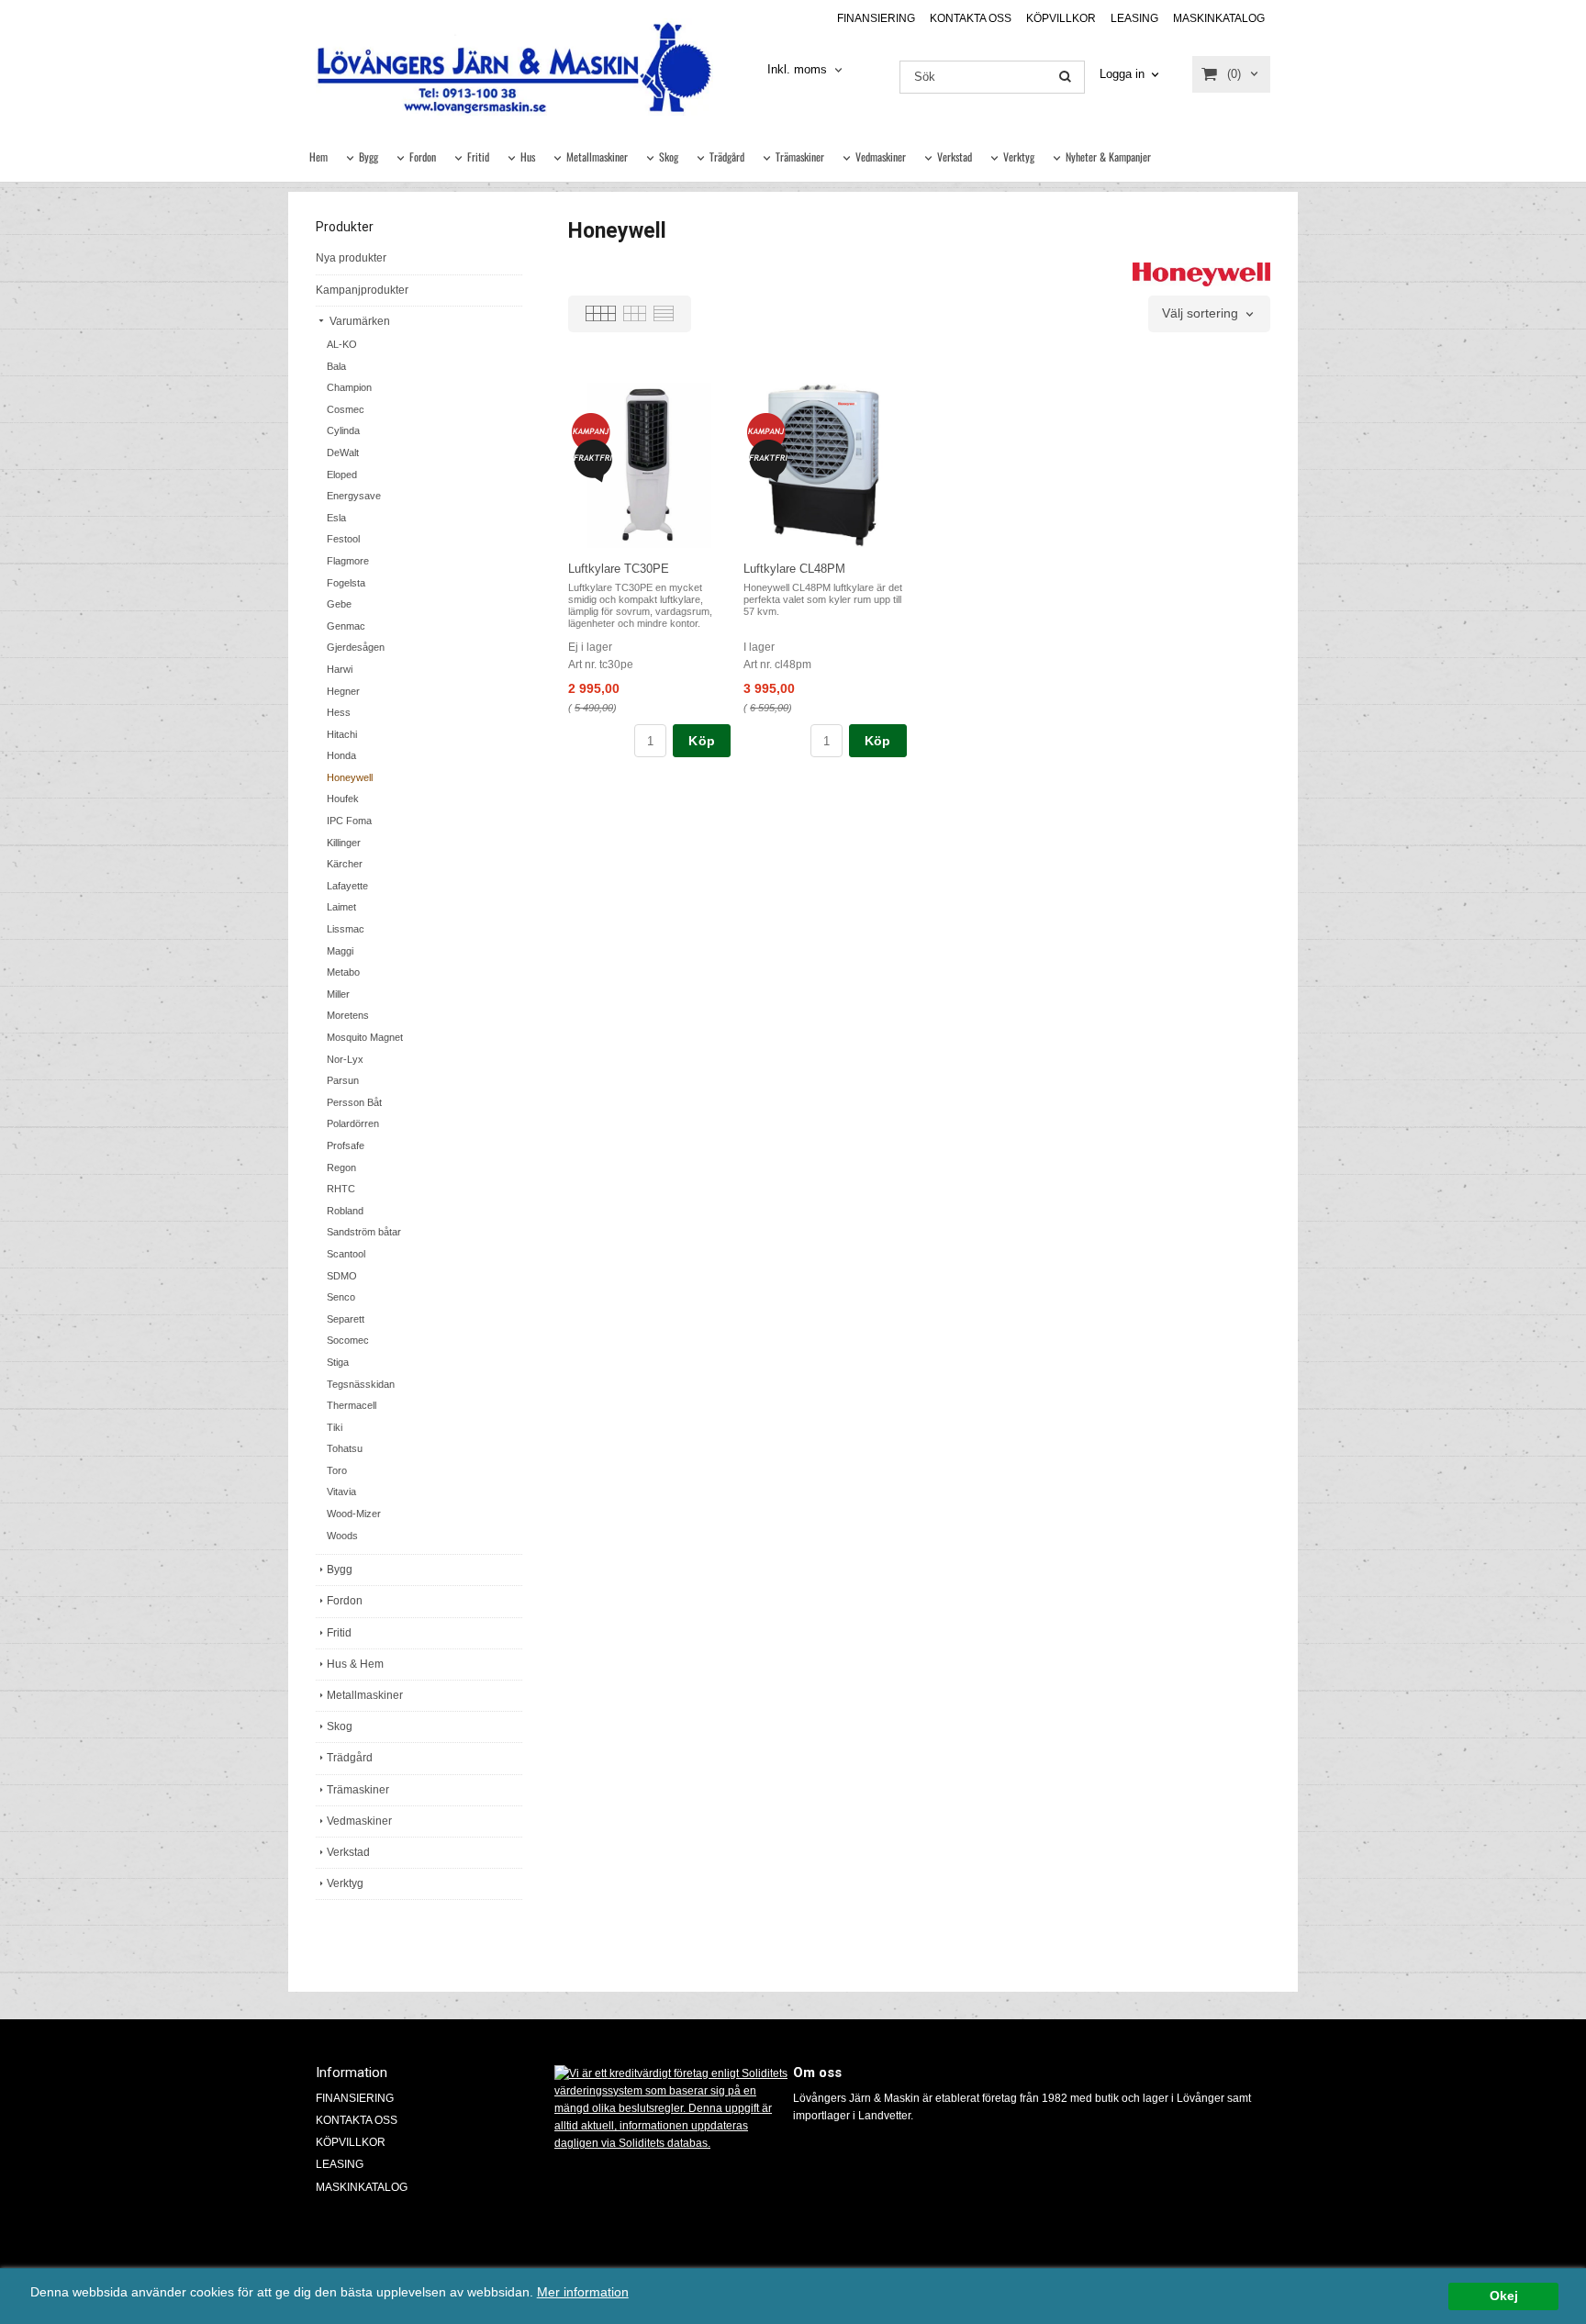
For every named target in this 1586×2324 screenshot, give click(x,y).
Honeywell (350, 777)
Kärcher (345, 864)
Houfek (343, 799)
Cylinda (343, 430)
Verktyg (1019, 156)
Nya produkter (351, 258)
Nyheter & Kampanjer (1108, 156)
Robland (345, 1211)
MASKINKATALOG (1219, 18)
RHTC (341, 1189)
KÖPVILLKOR (1061, 18)
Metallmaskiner (597, 156)
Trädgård (727, 156)
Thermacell (352, 1405)
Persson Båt (354, 1102)
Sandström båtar (364, 1232)
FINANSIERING (876, 18)
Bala (336, 366)
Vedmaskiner (881, 156)
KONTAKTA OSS (971, 18)
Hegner (343, 691)
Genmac (346, 626)
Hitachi (342, 734)
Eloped (342, 475)
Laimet (341, 907)
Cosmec (346, 409)
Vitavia (341, 1492)
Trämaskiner (800, 156)
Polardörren (353, 1123)
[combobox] (806, 70)
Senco (341, 1297)
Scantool (346, 1254)
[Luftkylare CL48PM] (766, 432)
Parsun (343, 1080)
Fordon (423, 156)
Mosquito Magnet (365, 1037)
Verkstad (955, 156)
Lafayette (347, 886)
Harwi (340, 669)
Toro (337, 1470)
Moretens (348, 1015)
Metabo (343, 972)
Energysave (354, 496)
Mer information (583, 2292)
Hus (528, 156)
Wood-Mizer (354, 1514)
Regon (341, 1168)
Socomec (348, 1340)
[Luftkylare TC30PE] (591, 432)
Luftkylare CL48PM (794, 569)
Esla (336, 518)
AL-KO (342, 344)
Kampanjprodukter (362, 290)
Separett (346, 1319)
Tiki (335, 1427)
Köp (702, 741)
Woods (342, 1536)
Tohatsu (345, 1448)
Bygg (369, 156)
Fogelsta (346, 583)
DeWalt (343, 453)
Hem (318, 156)
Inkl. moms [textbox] (797, 70)
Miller (338, 994)
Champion (349, 387)
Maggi (340, 951)
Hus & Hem (355, 1664)
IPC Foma (349, 821)
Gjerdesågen (356, 647)
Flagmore (348, 561)
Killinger (344, 843)
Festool (343, 539)
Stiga (338, 1362)
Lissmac (346, 929)
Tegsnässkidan (361, 1384)
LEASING (1134, 18)
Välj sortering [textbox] (1200, 313)
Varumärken (358, 321)
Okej (1504, 2296)
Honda (341, 755)
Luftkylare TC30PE (619, 569)
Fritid (478, 156)
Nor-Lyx (345, 1059)
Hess (339, 712)
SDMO (342, 1276)
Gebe (339, 604)
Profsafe (346, 1145)
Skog (669, 156)
